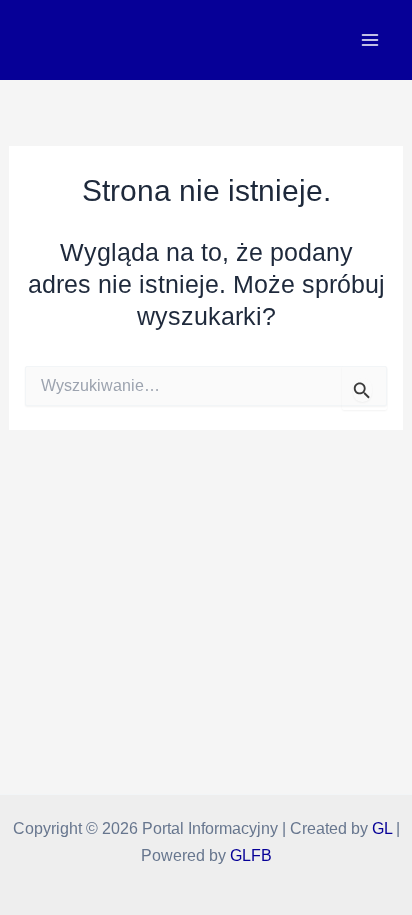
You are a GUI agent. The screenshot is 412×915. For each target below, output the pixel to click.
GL (382, 828)
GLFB (251, 855)
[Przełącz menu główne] (369, 40)
